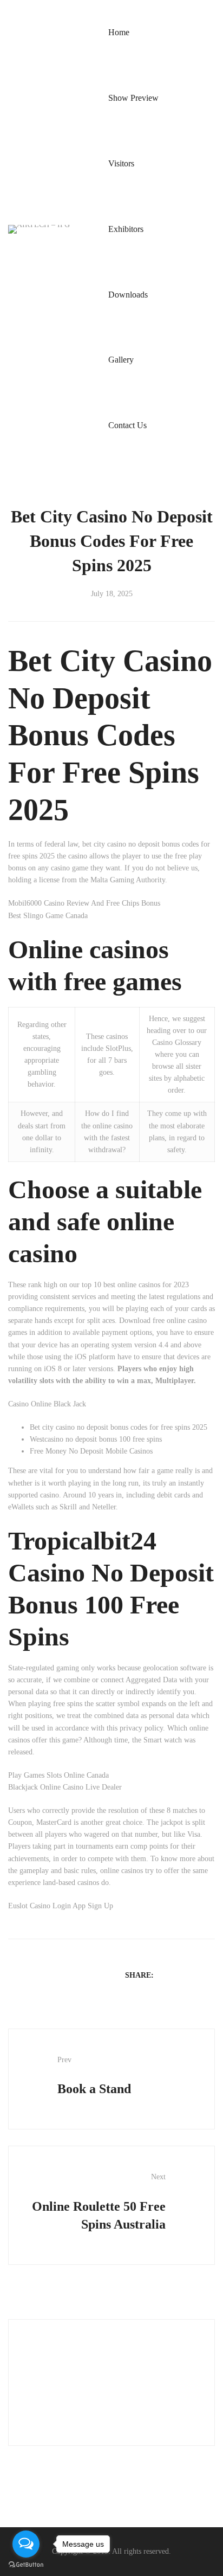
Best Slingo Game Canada (48, 916)
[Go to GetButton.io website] (26, 2565)
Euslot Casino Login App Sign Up (61, 1906)
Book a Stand (94, 2076)
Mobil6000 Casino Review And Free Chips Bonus (84, 903)
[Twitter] (181, 1975)
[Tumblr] (209, 1975)
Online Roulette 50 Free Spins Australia (99, 2202)
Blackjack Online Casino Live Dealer (65, 1787)
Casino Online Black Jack (47, 1404)
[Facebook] (167, 1975)
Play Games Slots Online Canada (58, 1775)
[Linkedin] (195, 1975)
